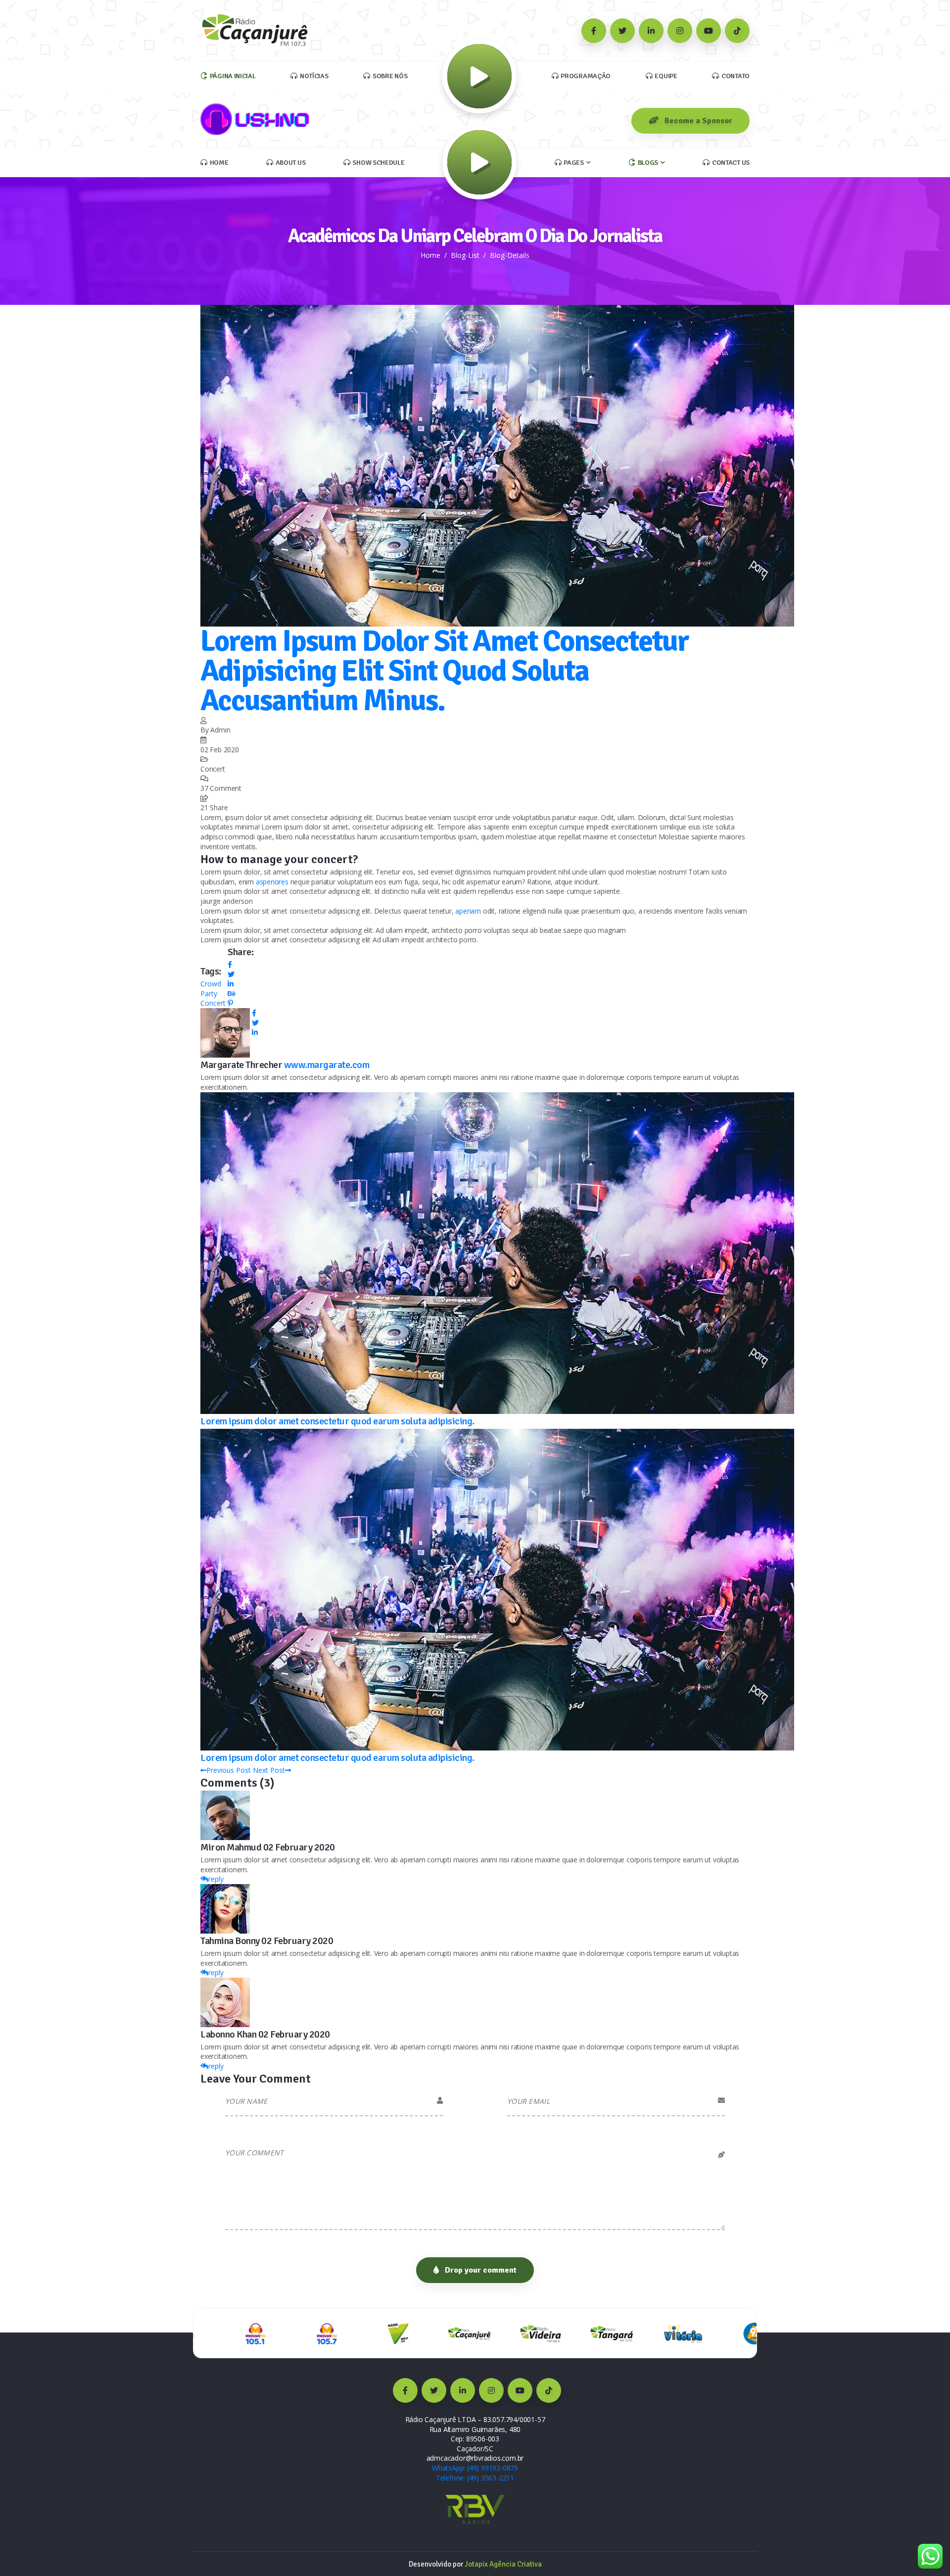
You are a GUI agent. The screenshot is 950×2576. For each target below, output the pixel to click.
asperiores (272, 882)
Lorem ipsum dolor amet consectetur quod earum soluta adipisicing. (337, 1421)
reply (216, 1879)
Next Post (269, 1770)
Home (430, 255)
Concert (213, 1003)
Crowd (211, 984)
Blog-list (465, 255)
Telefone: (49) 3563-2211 (475, 2478)
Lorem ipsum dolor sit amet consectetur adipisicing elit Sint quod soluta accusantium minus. (445, 671)
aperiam (468, 911)
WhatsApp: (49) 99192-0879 (475, 2468)
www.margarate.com (327, 1065)
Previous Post (229, 1770)
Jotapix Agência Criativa (503, 2564)
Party (209, 994)
